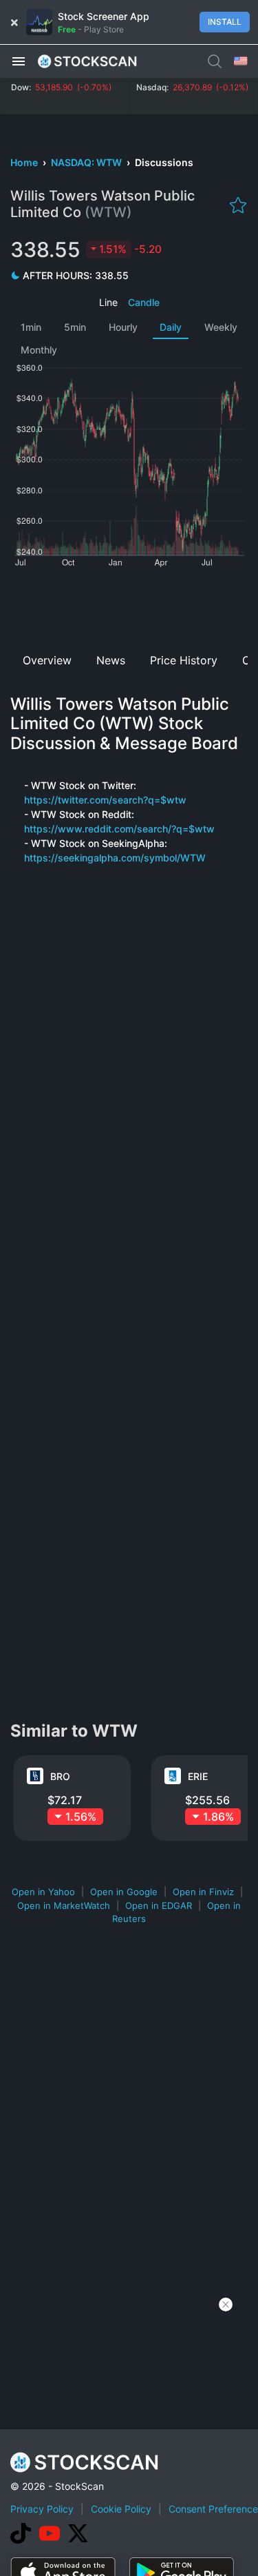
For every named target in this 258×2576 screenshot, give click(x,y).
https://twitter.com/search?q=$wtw (105, 800)
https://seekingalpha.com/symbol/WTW (115, 858)
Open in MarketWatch (64, 1905)
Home (25, 162)
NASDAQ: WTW (87, 162)
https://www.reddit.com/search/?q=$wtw (119, 829)
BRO (60, 1776)
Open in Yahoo (43, 1892)
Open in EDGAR (159, 1905)
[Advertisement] (129, 605)
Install (225, 22)
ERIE (198, 1776)
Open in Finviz (203, 1892)
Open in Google (124, 1892)
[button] (19, 61)
